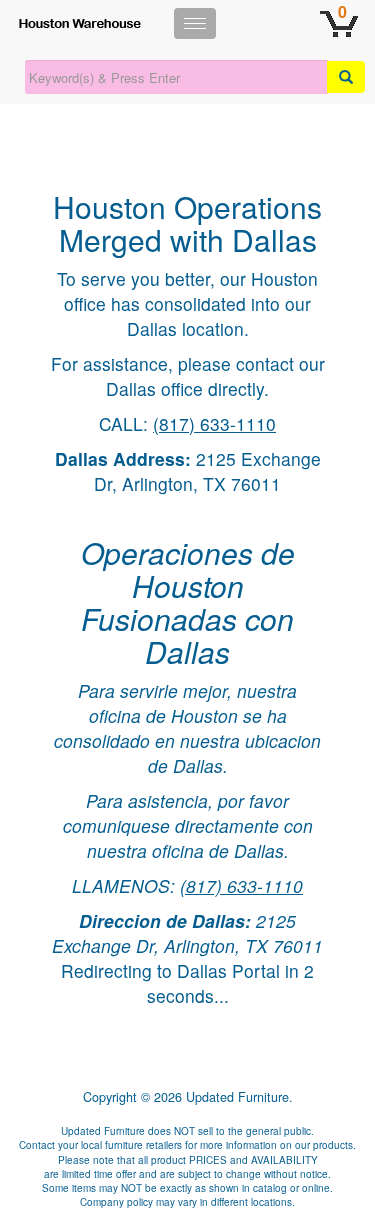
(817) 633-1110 (214, 423)
